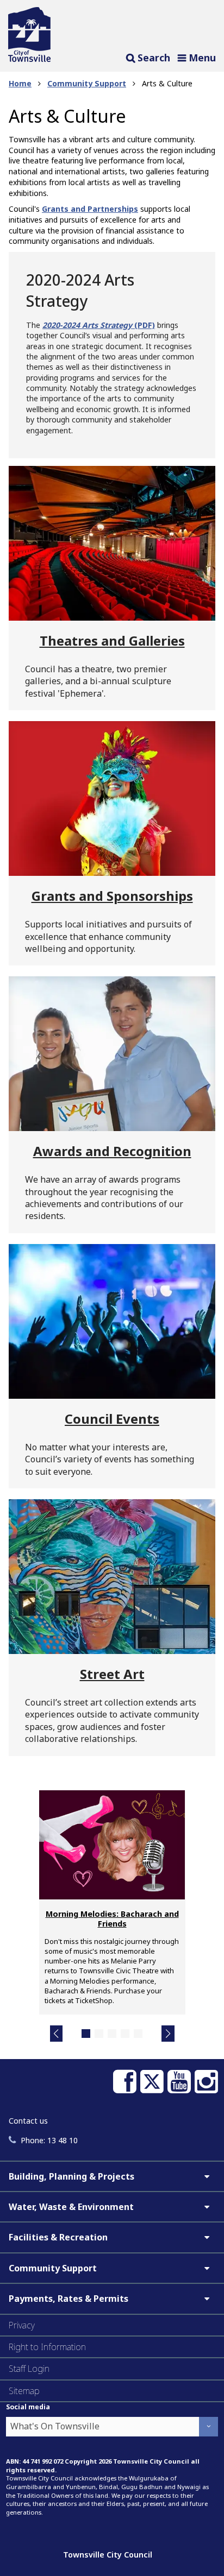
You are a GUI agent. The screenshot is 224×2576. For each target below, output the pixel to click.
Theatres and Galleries (112, 640)
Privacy (22, 2325)
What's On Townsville (55, 2426)
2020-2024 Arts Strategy (87, 325)
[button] (57, 2034)
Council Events (112, 1419)
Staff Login (29, 2369)
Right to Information (47, 2347)
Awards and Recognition (112, 1151)
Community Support (87, 83)
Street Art (112, 1674)
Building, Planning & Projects (71, 2176)
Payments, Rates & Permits (69, 2299)
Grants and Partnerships (90, 209)
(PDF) (144, 325)
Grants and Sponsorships (112, 896)
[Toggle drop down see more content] (207, 2176)
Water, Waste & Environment (71, 2207)
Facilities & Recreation (58, 2237)
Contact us (28, 2121)
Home (20, 83)
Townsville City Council (108, 2555)
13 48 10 (49, 2140)
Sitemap (24, 2391)
